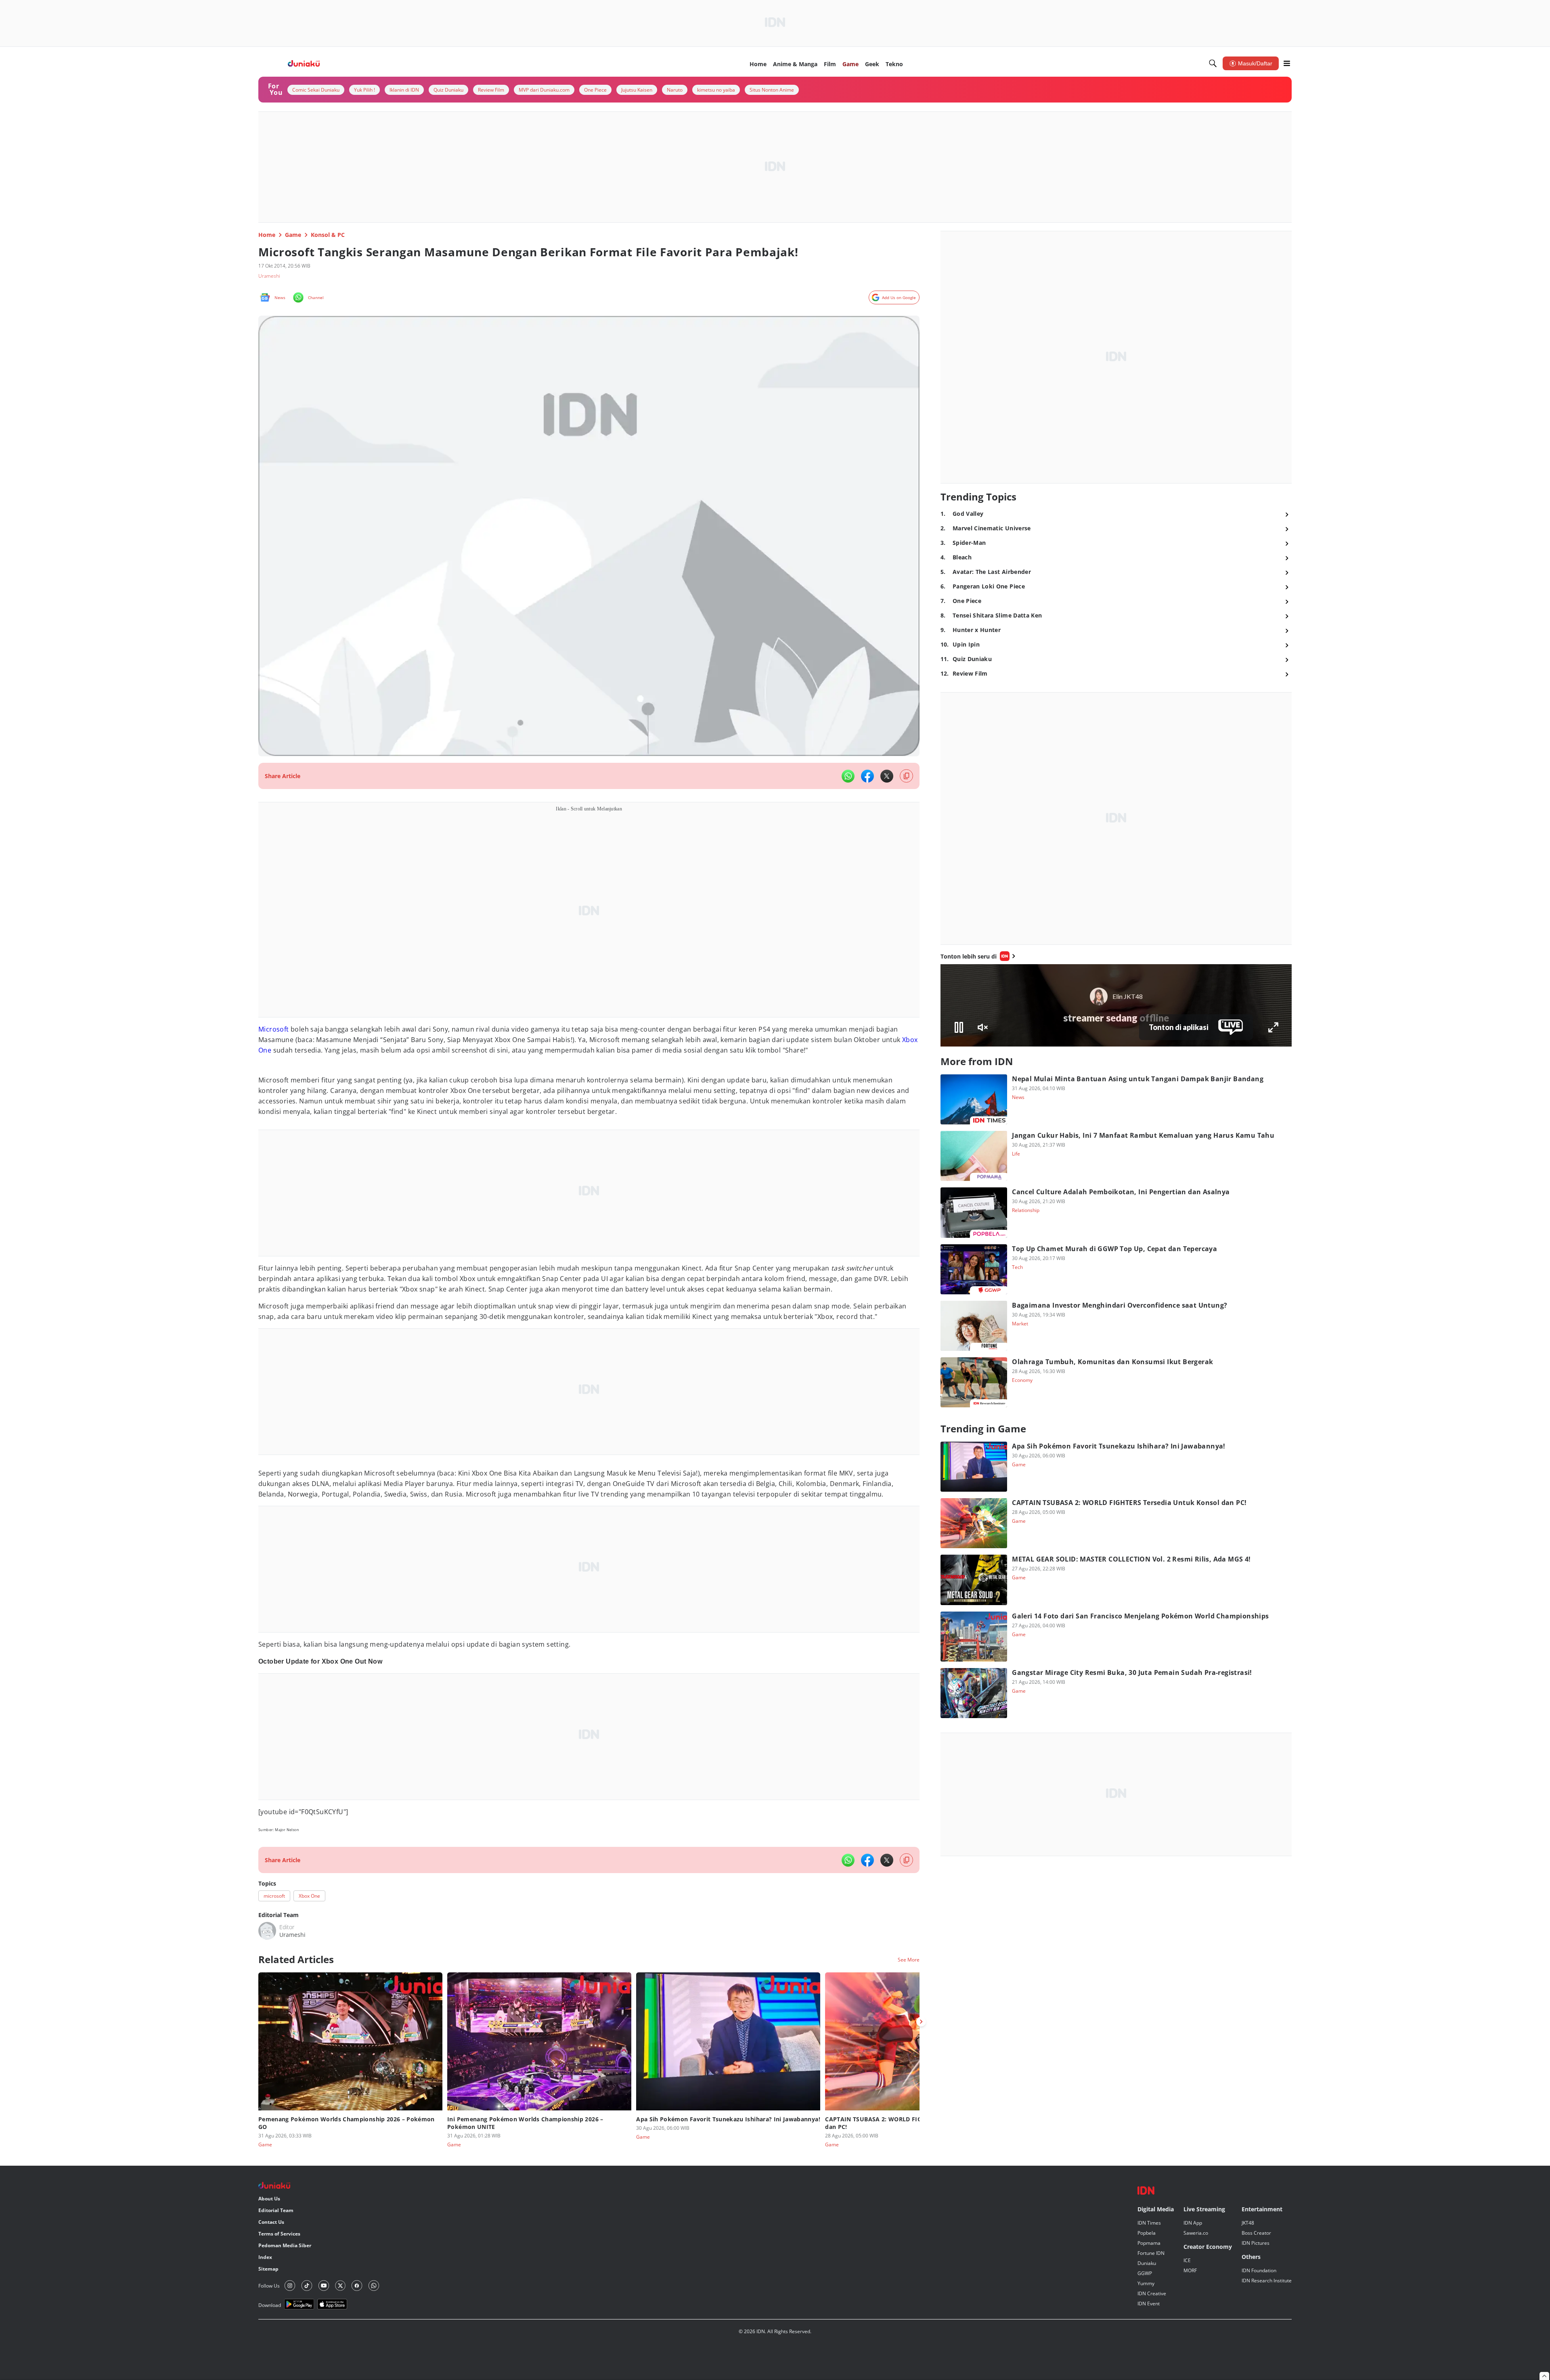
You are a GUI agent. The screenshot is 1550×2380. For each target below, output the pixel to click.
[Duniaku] (304, 64)
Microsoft (274, 1029)
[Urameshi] (267, 1931)
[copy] (906, 776)
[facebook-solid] (867, 776)
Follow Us (269, 2286)
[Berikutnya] (921, 2022)
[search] (1213, 63)
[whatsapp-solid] (848, 776)
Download (270, 2305)
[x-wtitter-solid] (887, 776)
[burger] (1287, 63)
